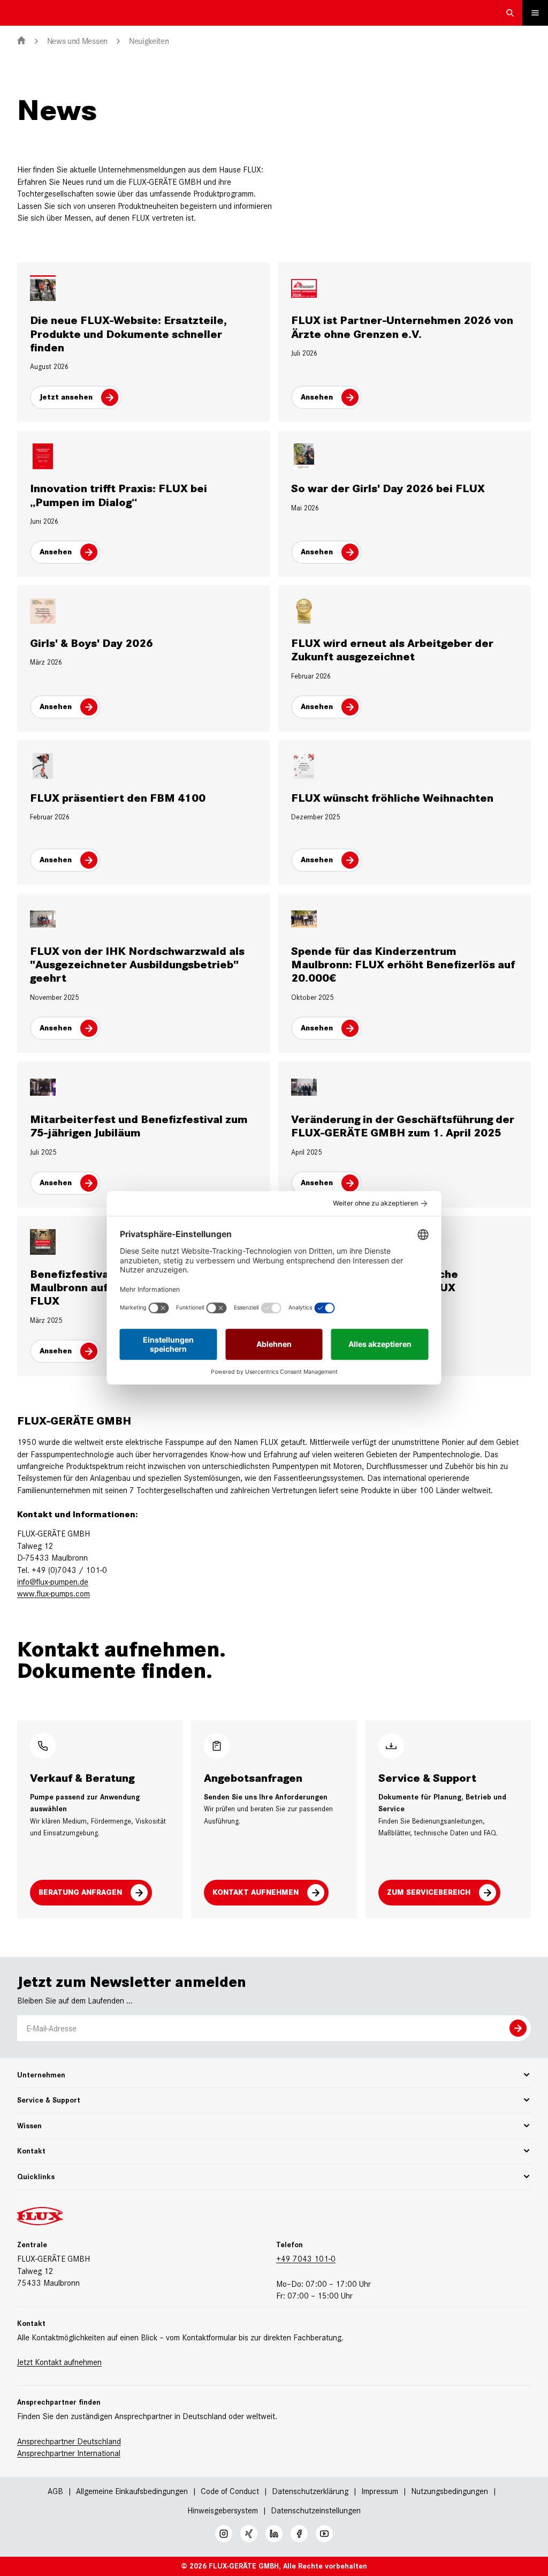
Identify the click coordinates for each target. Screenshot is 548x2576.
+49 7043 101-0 (306, 2259)
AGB (55, 2491)
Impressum (380, 2491)
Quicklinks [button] (36, 2177)
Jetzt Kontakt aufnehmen (59, 2362)
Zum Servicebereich (429, 1892)
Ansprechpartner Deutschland (69, 2441)
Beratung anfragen (80, 1892)
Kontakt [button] (31, 2151)
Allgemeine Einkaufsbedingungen (132, 2491)
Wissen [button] (29, 2126)
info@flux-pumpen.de (53, 1582)
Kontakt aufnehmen (256, 1892)
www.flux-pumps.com (54, 1594)
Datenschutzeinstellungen (316, 2511)
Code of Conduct (230, 2491)
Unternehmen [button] (41, 2075)
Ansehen (317, 397)
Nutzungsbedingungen (450, 2491)
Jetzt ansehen (66, 397)
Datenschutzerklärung (310, 2491)
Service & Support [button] (49, 2100)
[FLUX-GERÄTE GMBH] (21, 41)
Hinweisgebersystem (223, 2510)
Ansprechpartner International (69, 2453)
